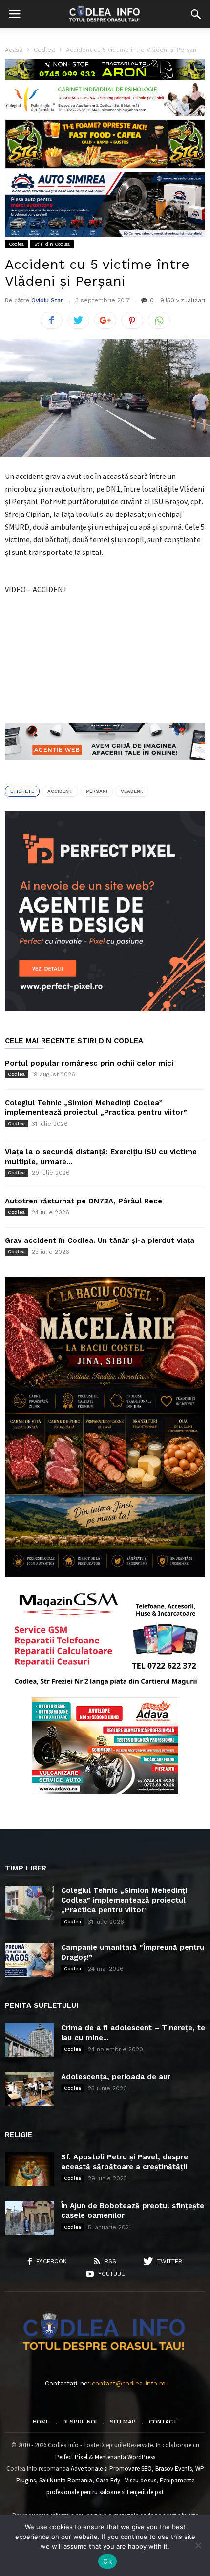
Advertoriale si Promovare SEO (111, 2469)
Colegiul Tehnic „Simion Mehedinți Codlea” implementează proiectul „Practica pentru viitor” (124, 1900)
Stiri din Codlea (52, 244)
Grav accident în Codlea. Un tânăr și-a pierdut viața (100, 1240)
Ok (107, 2561)
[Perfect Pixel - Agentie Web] (105, 1009)
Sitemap (123, 2422)
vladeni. (132, 791)
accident (60, 791)
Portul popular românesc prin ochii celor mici (89, 1063)
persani (97, 791)
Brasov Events (174, 2469)
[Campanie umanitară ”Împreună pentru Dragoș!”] (29, 1960)
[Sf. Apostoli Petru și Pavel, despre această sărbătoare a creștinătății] (29, 2169)
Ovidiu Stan (48, 300)
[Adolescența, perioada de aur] (29, 2089)
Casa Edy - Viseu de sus (126, 2480)
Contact (163, 2422)
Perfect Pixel (71, 2457)
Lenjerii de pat (145, 2492)
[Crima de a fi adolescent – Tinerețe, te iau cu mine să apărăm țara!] (29, 2040)
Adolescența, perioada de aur (116, 2077)
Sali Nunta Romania (66, 2480)
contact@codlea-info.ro (129, 2383)
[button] (196, 14)
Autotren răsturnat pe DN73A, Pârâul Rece (84, 1201)
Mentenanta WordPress (125, 2457)
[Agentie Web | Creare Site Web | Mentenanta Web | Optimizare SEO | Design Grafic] (105, 767)
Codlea (16, 244)
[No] (198, 2545)
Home (41, 2422)
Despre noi (80, 2422)
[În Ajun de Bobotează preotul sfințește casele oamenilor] (29, 2218)
